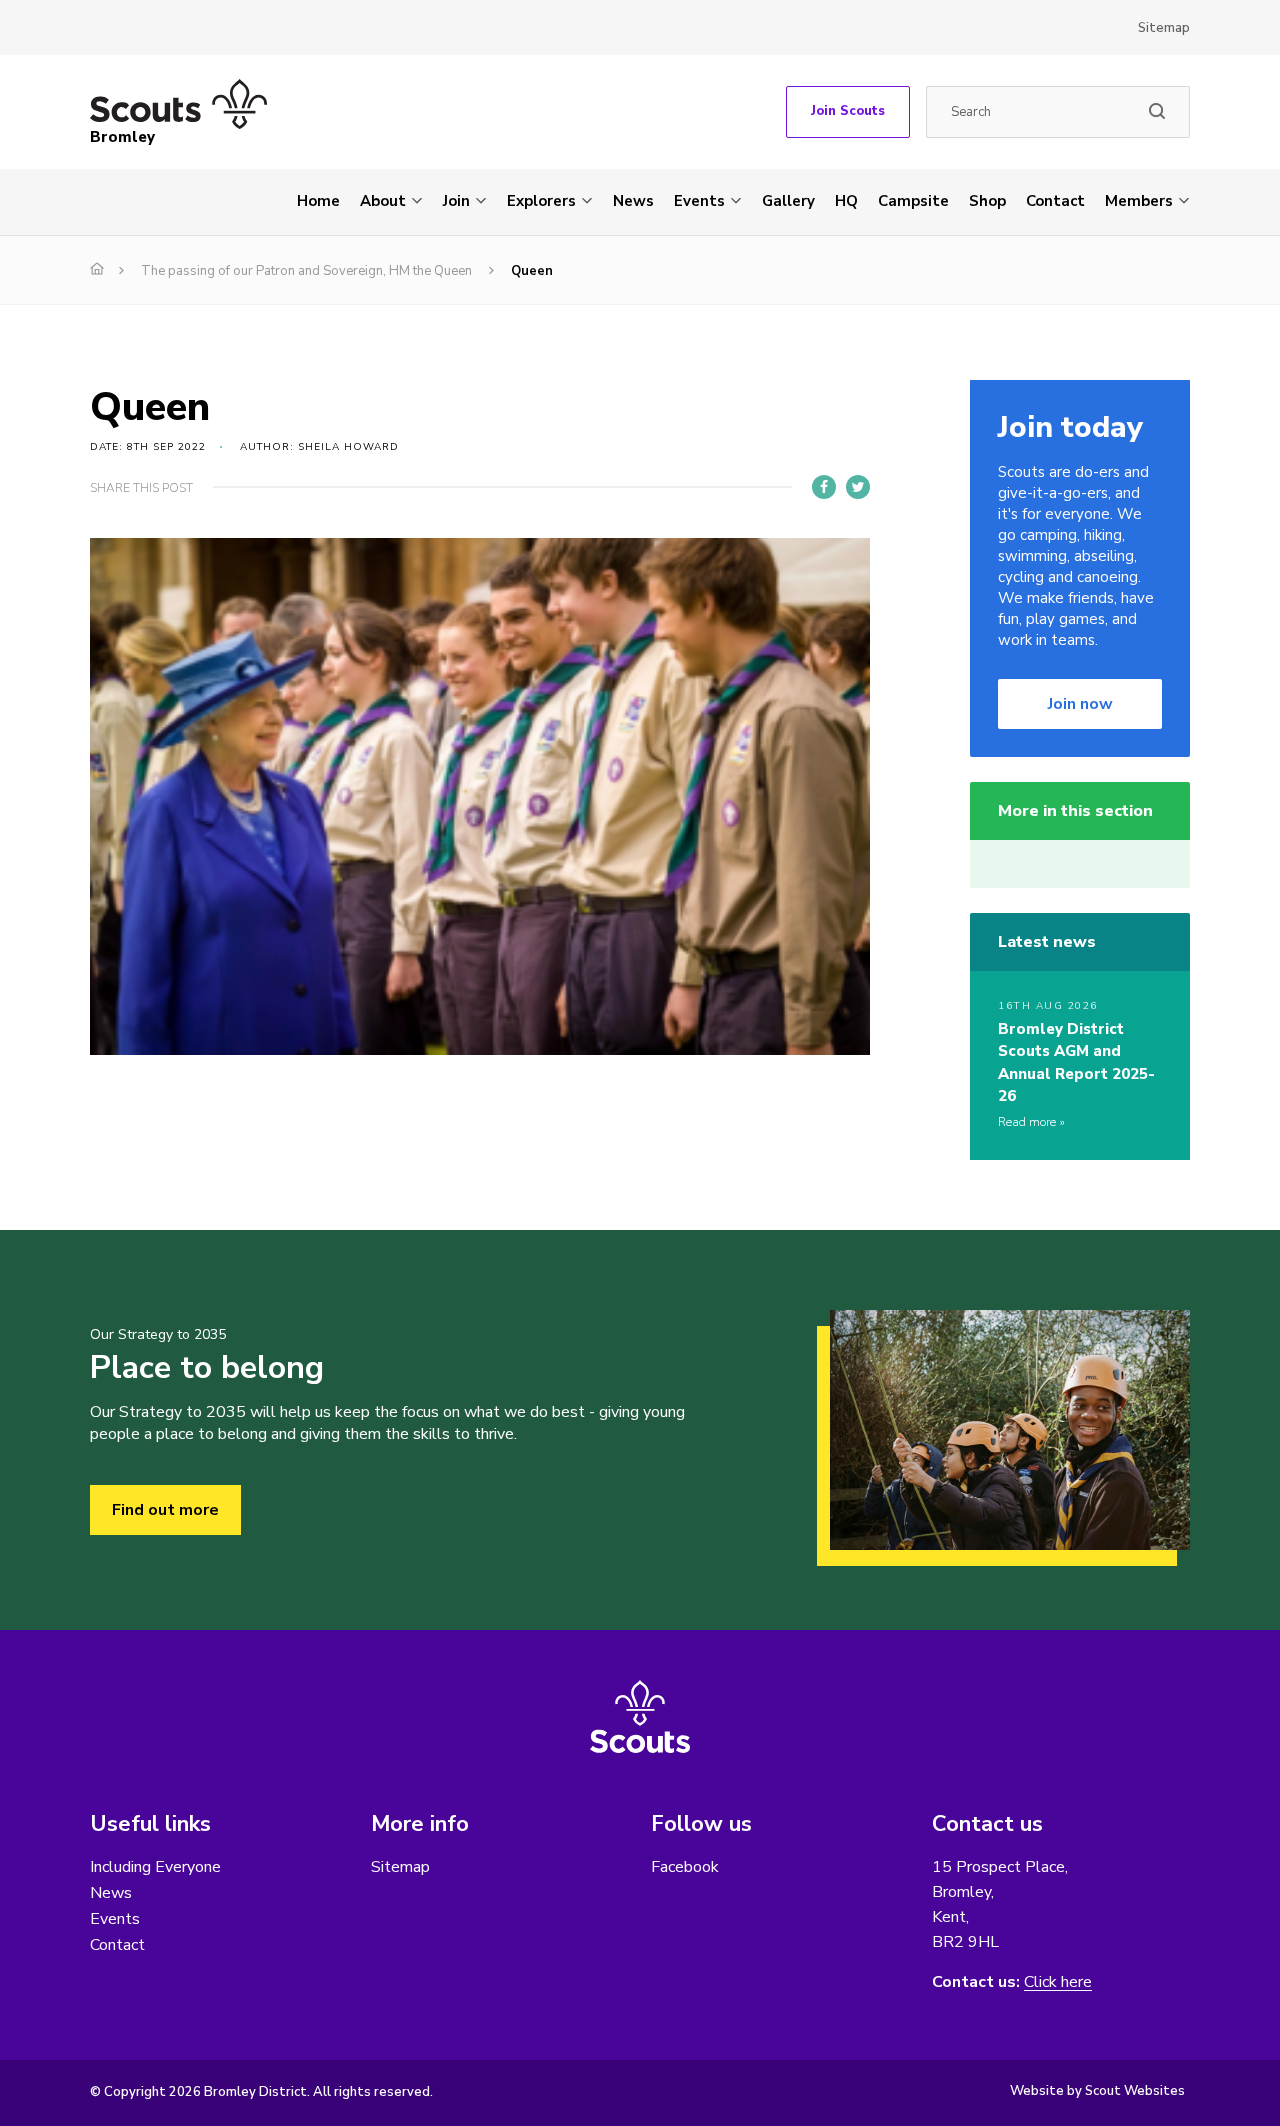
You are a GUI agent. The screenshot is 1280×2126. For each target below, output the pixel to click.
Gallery (788, 201)
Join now (1080, 704)
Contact (1055, 201)
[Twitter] (858, 487)
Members (1139, 201)
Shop (987, 201)
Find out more (165, 1510)
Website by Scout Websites (1097, 2091)
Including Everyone (155, 1867)
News (633, 201)
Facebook (685, 1867)
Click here (1058, 1982)
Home (318, 201)
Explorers (541, 201)
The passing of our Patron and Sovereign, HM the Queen (306, 271)
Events (699, 201)
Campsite (913, 201)
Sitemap (1164, 28)
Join (456, 201)
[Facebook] (824, 487)
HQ (846, 201)
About (383, 201)
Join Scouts (848, 111)
